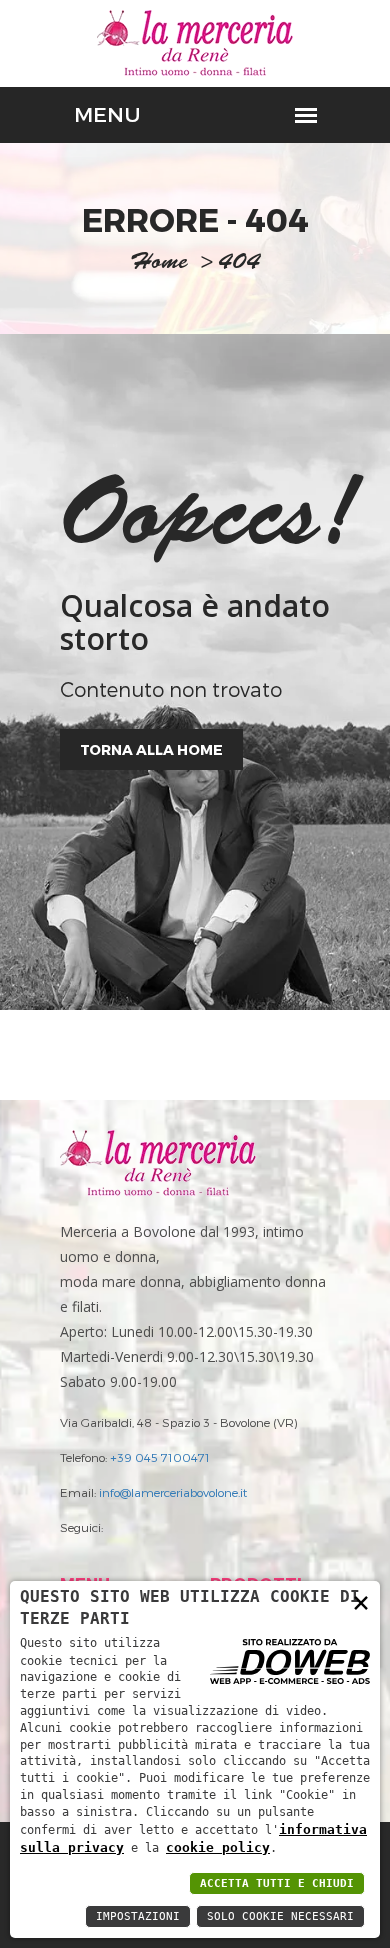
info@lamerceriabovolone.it (173, 1492)
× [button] (361, 1601)
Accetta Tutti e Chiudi (277, 1883)
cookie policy (218, 1847)
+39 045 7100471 (160, 1457)
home (159, 264)
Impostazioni (138, 1916)
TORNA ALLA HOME (151, 749)
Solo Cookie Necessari (280, 1916)
